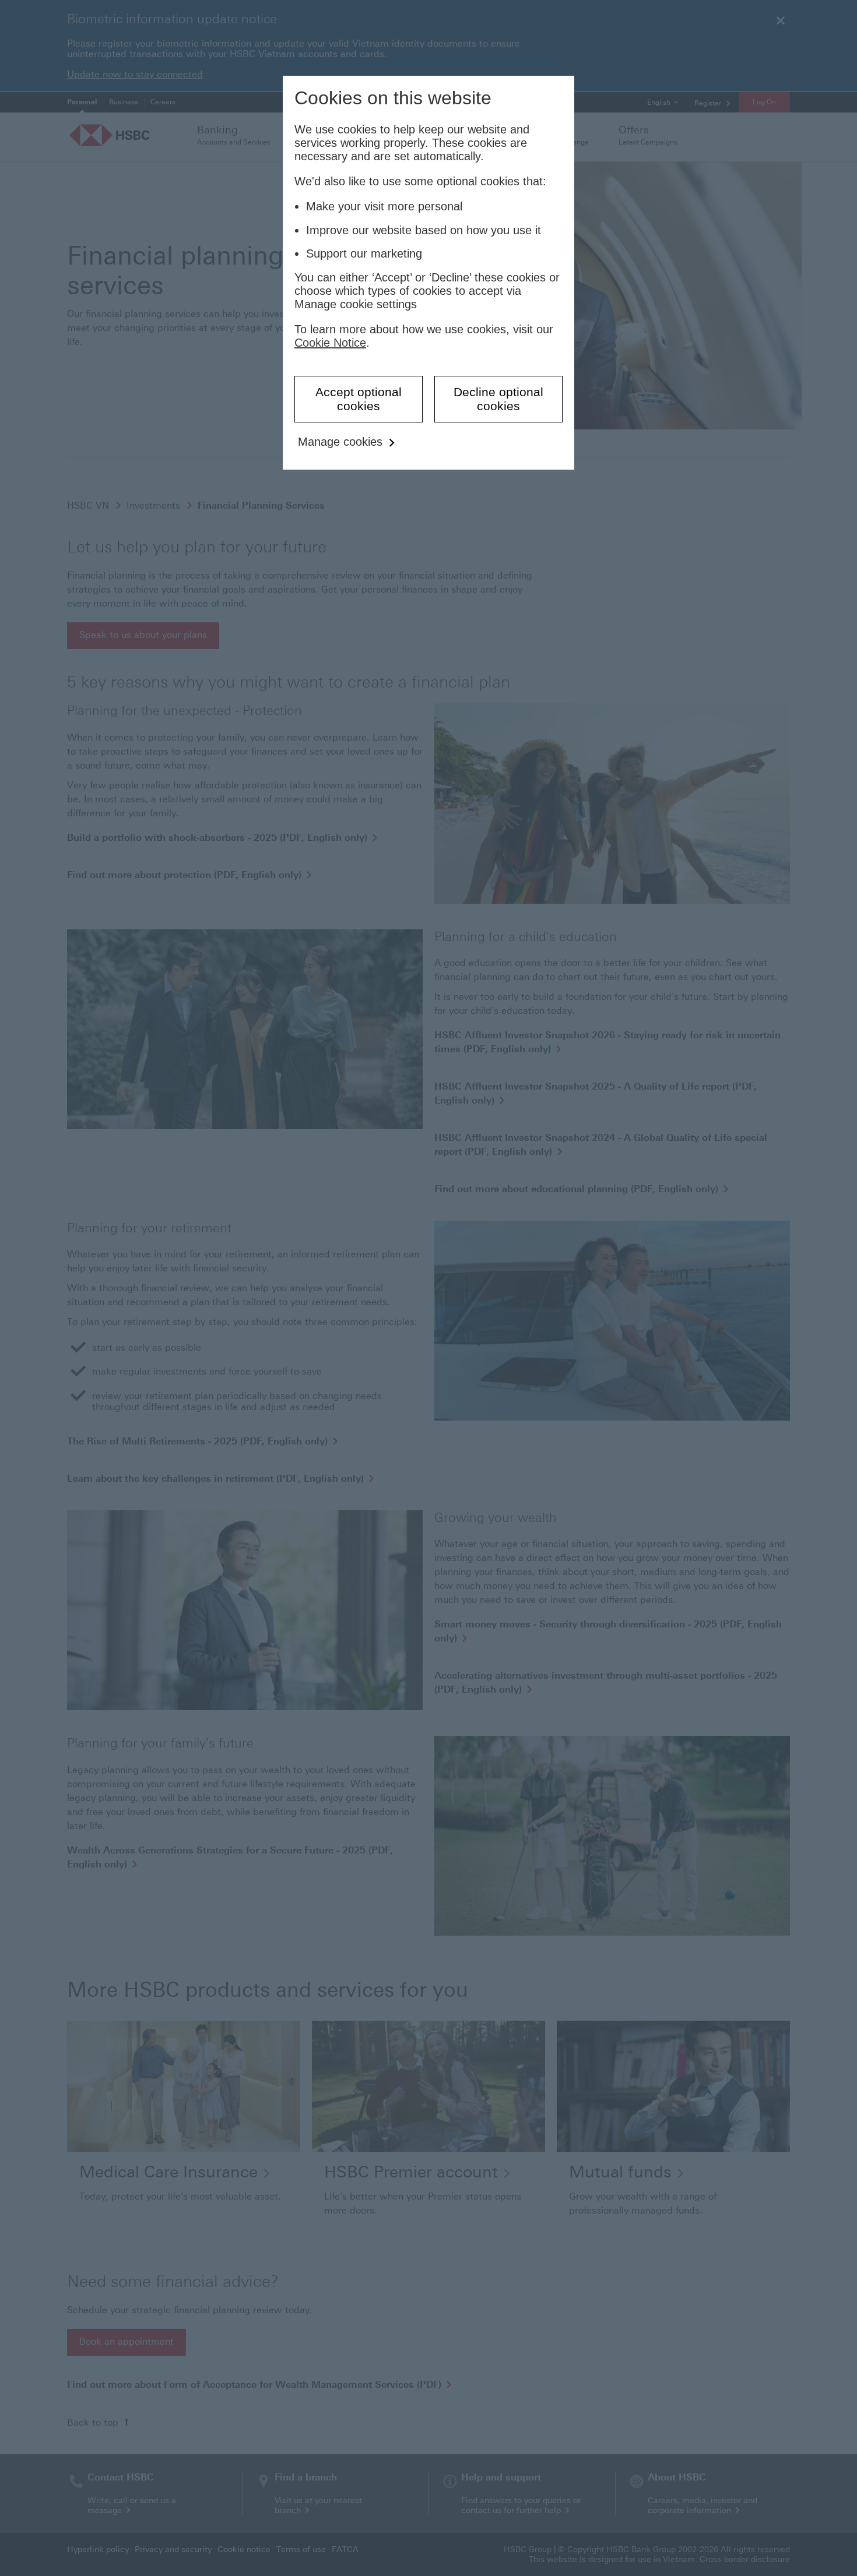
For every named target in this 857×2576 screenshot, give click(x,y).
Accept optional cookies (359, 399)
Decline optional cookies (498, 399)
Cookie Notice (330, 343)
